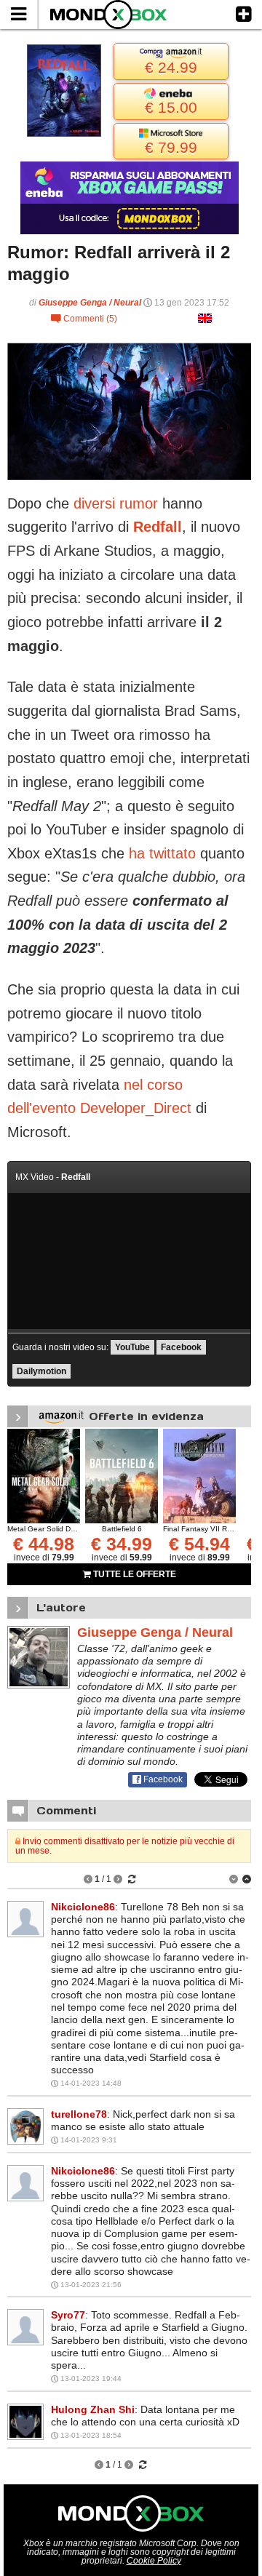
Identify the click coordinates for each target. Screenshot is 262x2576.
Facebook (181, 1347)
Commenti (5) (84, 319)
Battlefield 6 (122, 1529)
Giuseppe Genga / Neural (90, 303)
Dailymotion (41, 1371)
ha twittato (162, 853)
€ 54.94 (199, 1544)
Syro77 (68, 2315)
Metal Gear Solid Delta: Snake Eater (68, 1529)
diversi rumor (116, 503)
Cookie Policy (154, 2561)
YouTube (132, 1347)
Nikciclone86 (83, 1907)
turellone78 (79, 2114)
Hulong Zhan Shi (93, 2409)
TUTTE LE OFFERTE (134, 1574)
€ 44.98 (44, 1544)
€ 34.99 (122, 1544)
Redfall (158, 527)
